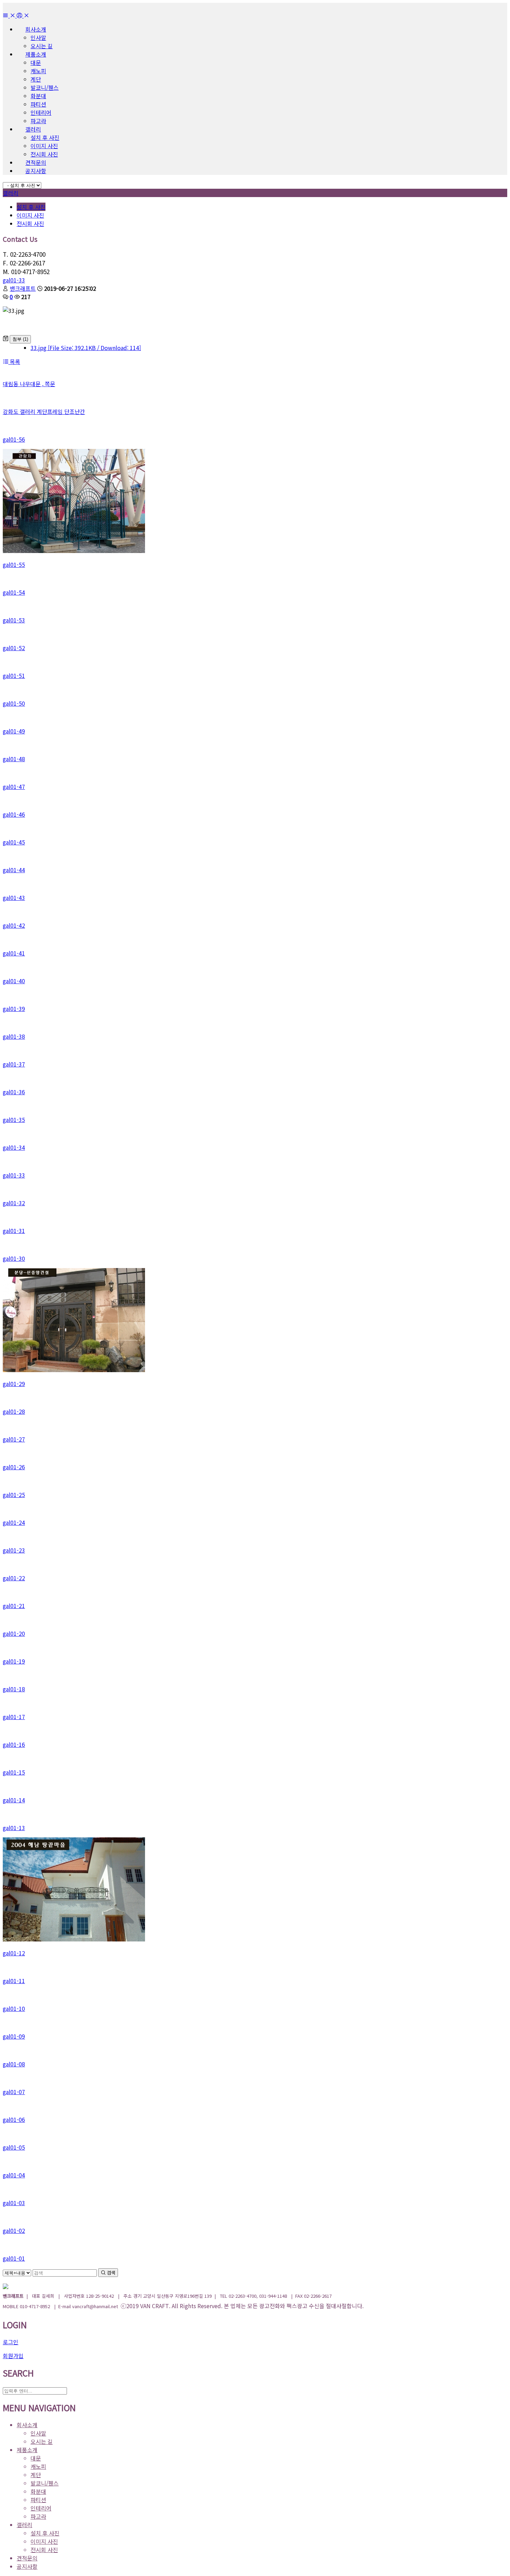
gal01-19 (14, 1661)
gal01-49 (14, 731)
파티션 (38, 104)
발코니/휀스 (45, 87)
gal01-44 (14, 870)
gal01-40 (14, 981)
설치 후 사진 (45, 137)
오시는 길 (42, 46)
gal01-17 (14, 1717)
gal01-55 (14, 564)
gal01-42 (14, 925)
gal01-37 (14, 1064)
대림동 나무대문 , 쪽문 (29, 384)
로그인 (11, 2342)
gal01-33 (14, 280)
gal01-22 (14, 1578)
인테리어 (41, 112)
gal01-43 (14, 898)
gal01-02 (14, 2230)
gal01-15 (14, 1772)
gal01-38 (14, 1036)
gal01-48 (14, 759)
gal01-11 (14, 1981)
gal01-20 (14, 1633)
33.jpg (86, 348)
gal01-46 (14, 814)
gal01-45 (14, 842)
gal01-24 (14, 1522)
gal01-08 (14, 2064)
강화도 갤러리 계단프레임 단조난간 (44, 411)
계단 (36, 79)
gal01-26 (14, 1467)
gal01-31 (14, 1231)
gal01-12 (14, 1953)
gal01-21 (14, 1606)
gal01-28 (14, 1411)
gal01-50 (14, 703)
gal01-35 (14, 1120)
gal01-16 (14, 1744)
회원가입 (13, 2356)
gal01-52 (14, 648)
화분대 (38, 96)
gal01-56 (14, 439)
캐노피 (38, 71)
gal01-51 (14, 675)
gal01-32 (14, 1203)
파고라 (38, 121)
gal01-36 (14, 1092)
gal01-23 (14, 1550)
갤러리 (11, 193)
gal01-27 (14, 1439)
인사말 (38, 37)
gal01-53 (14, 620)
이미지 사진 (44, 146)
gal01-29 (14, 1384)
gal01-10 (14, 2008)
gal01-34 (14, 1147)
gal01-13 (14, 1828)
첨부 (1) (20, 339)
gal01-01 (14, 2258)
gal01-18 (14, 1689)
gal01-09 (14, 2036)
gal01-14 (14, 1800)
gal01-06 (14, 2119)
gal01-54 (14, 592)
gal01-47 (14, 787)
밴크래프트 (23, 288)
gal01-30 (14, 1258)
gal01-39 (14, 1009)
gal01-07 (14, 2092)
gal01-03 (14, 2203)
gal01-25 (14, 1495)
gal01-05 (14, 2147)
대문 (36, 62)
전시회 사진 (44, 154)
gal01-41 (14, 953)
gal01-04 (14, 2175)
